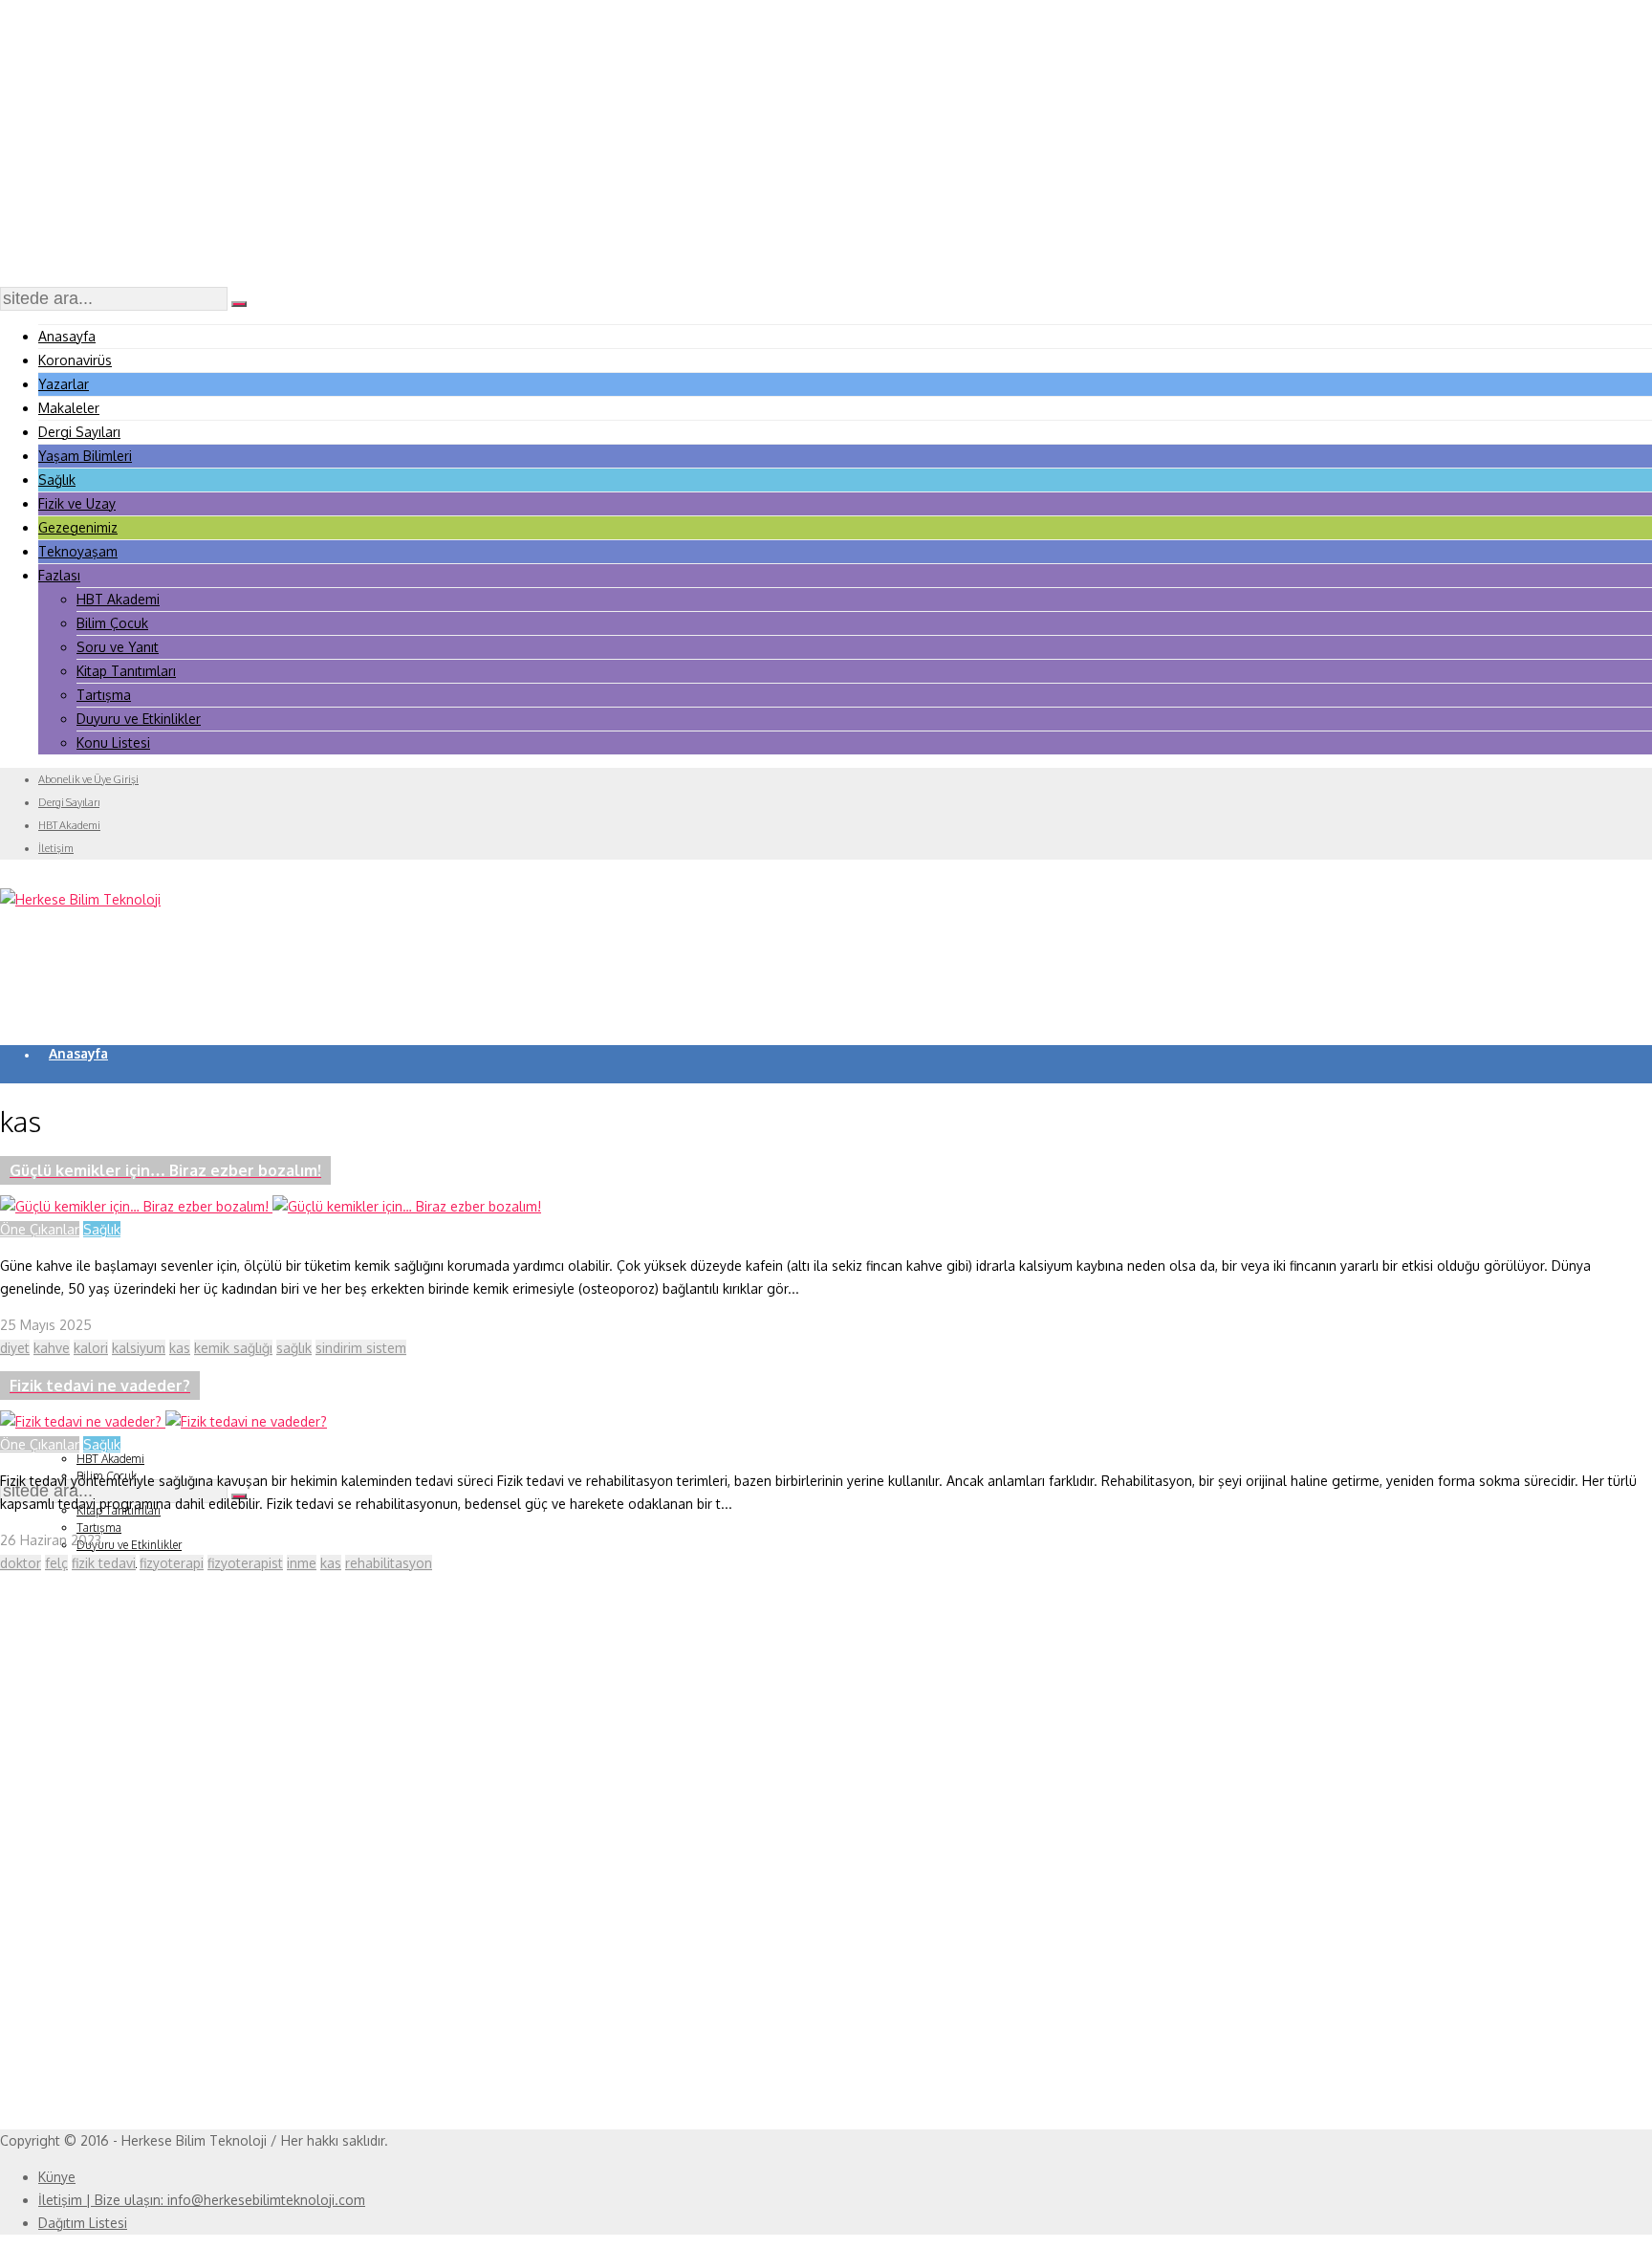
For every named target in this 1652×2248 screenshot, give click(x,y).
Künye (57, 2177)
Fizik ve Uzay (77, 503)
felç (56, 1563)
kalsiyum (139, 1348)
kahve (52, 1348)
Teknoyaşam (78, 551)
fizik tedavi (104, 1563)
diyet (15, 1348)
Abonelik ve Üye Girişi (88, 779)
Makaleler (69, 408)
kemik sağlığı (233, 1348)
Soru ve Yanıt (118, 647)
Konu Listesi (113, 742)
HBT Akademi (118, 599)
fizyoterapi (172, 1563)
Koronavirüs (75, 360)
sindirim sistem (361, 1348)
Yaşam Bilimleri (85, 456)
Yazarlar (64, 384)
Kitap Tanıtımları (126, 671)
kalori (91, 1348)
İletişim (56, 848)
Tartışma (104, 695)
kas (180, 1348)
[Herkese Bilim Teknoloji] (80, 899)
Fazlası (59, 575)
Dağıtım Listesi (83, 2223)
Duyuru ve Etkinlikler (139, 719)
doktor (21, 1563)
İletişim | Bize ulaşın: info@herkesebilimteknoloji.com (202, 2200)
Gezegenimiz (78, 527)
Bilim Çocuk (112, 623)
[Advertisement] (826, 143)
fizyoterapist (245, 1563)
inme (302, 1563)
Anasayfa (67, 336)
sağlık (294, 1348)
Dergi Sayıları (79, 432)
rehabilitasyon (389, 1563)
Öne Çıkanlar (40, 1229)
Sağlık (57, 480)
